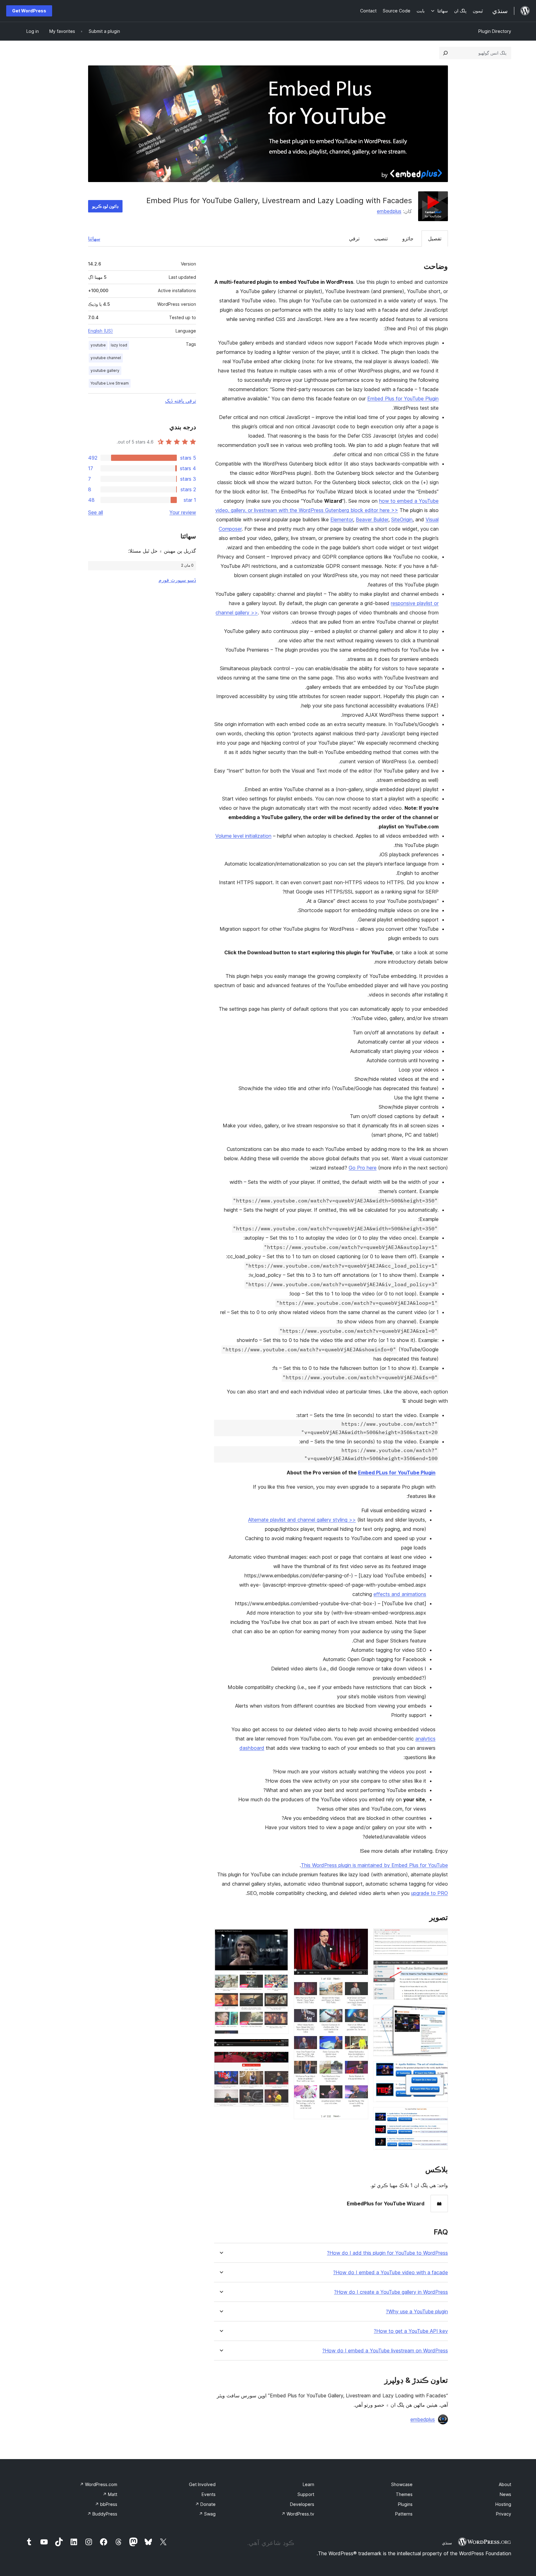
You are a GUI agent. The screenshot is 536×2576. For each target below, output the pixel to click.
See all (96, 512)
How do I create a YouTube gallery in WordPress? (391, 2292)
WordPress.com (98, 2484)
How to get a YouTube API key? (411, 2331)
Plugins (405, 2504)
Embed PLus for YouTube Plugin (397, 1473)
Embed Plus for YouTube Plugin (403, 399)
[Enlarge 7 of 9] (280, 1937)
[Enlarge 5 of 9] (440, 2115)
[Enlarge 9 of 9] (280, 2060)
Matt (110, 2494)
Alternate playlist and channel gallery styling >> (302, 1520)
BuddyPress (102, 2514)
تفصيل (435, 238)
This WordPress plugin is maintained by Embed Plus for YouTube (374, 1865)
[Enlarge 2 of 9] (440, 1969)
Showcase (402, 2484)
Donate (205, 2504)
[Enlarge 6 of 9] (360, 1937)
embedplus (389, 211)
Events (209, 2494)
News (505, 2494)
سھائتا (94, 238)
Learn (308, 2484)
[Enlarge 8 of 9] (280, 2047)
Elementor (342, 519)
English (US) (100, 331)
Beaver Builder (372, 519)
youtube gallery (105, 370)
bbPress (106, 2504)
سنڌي (447, 2543)
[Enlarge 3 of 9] (440, 2013)
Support (306, 2494)
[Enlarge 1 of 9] (440, 1937)
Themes (404, 2494)
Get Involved (202, 2484)
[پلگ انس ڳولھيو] (445, 53)
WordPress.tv (298, 2514)
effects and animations (400, 1594)
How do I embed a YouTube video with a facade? (391, 2273)
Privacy (504, 2514)
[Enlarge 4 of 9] (440, 2070)
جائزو (408, 238)
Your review (183, 512)
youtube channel (106, 358)
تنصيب (381, 238)
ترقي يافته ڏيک (181, 401)
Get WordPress (29, 11)
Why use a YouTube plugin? (417, 2312)
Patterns (404, 2514)
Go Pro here (363, 1168)
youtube (98, 345)
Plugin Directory (495, 31)
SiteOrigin (402, 519)
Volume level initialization (243, 836)
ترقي (354, 238)
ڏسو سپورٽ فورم (177, 580)
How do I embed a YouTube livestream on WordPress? (385, 2351)
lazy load (119, 345)
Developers (302, 2504)
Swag (207, 2514)
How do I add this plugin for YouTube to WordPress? (387, 2253)
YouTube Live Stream (110, 383)
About (505, 2484)
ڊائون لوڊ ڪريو (105, 206)
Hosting (503, 2504)
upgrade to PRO (429, 1893)
